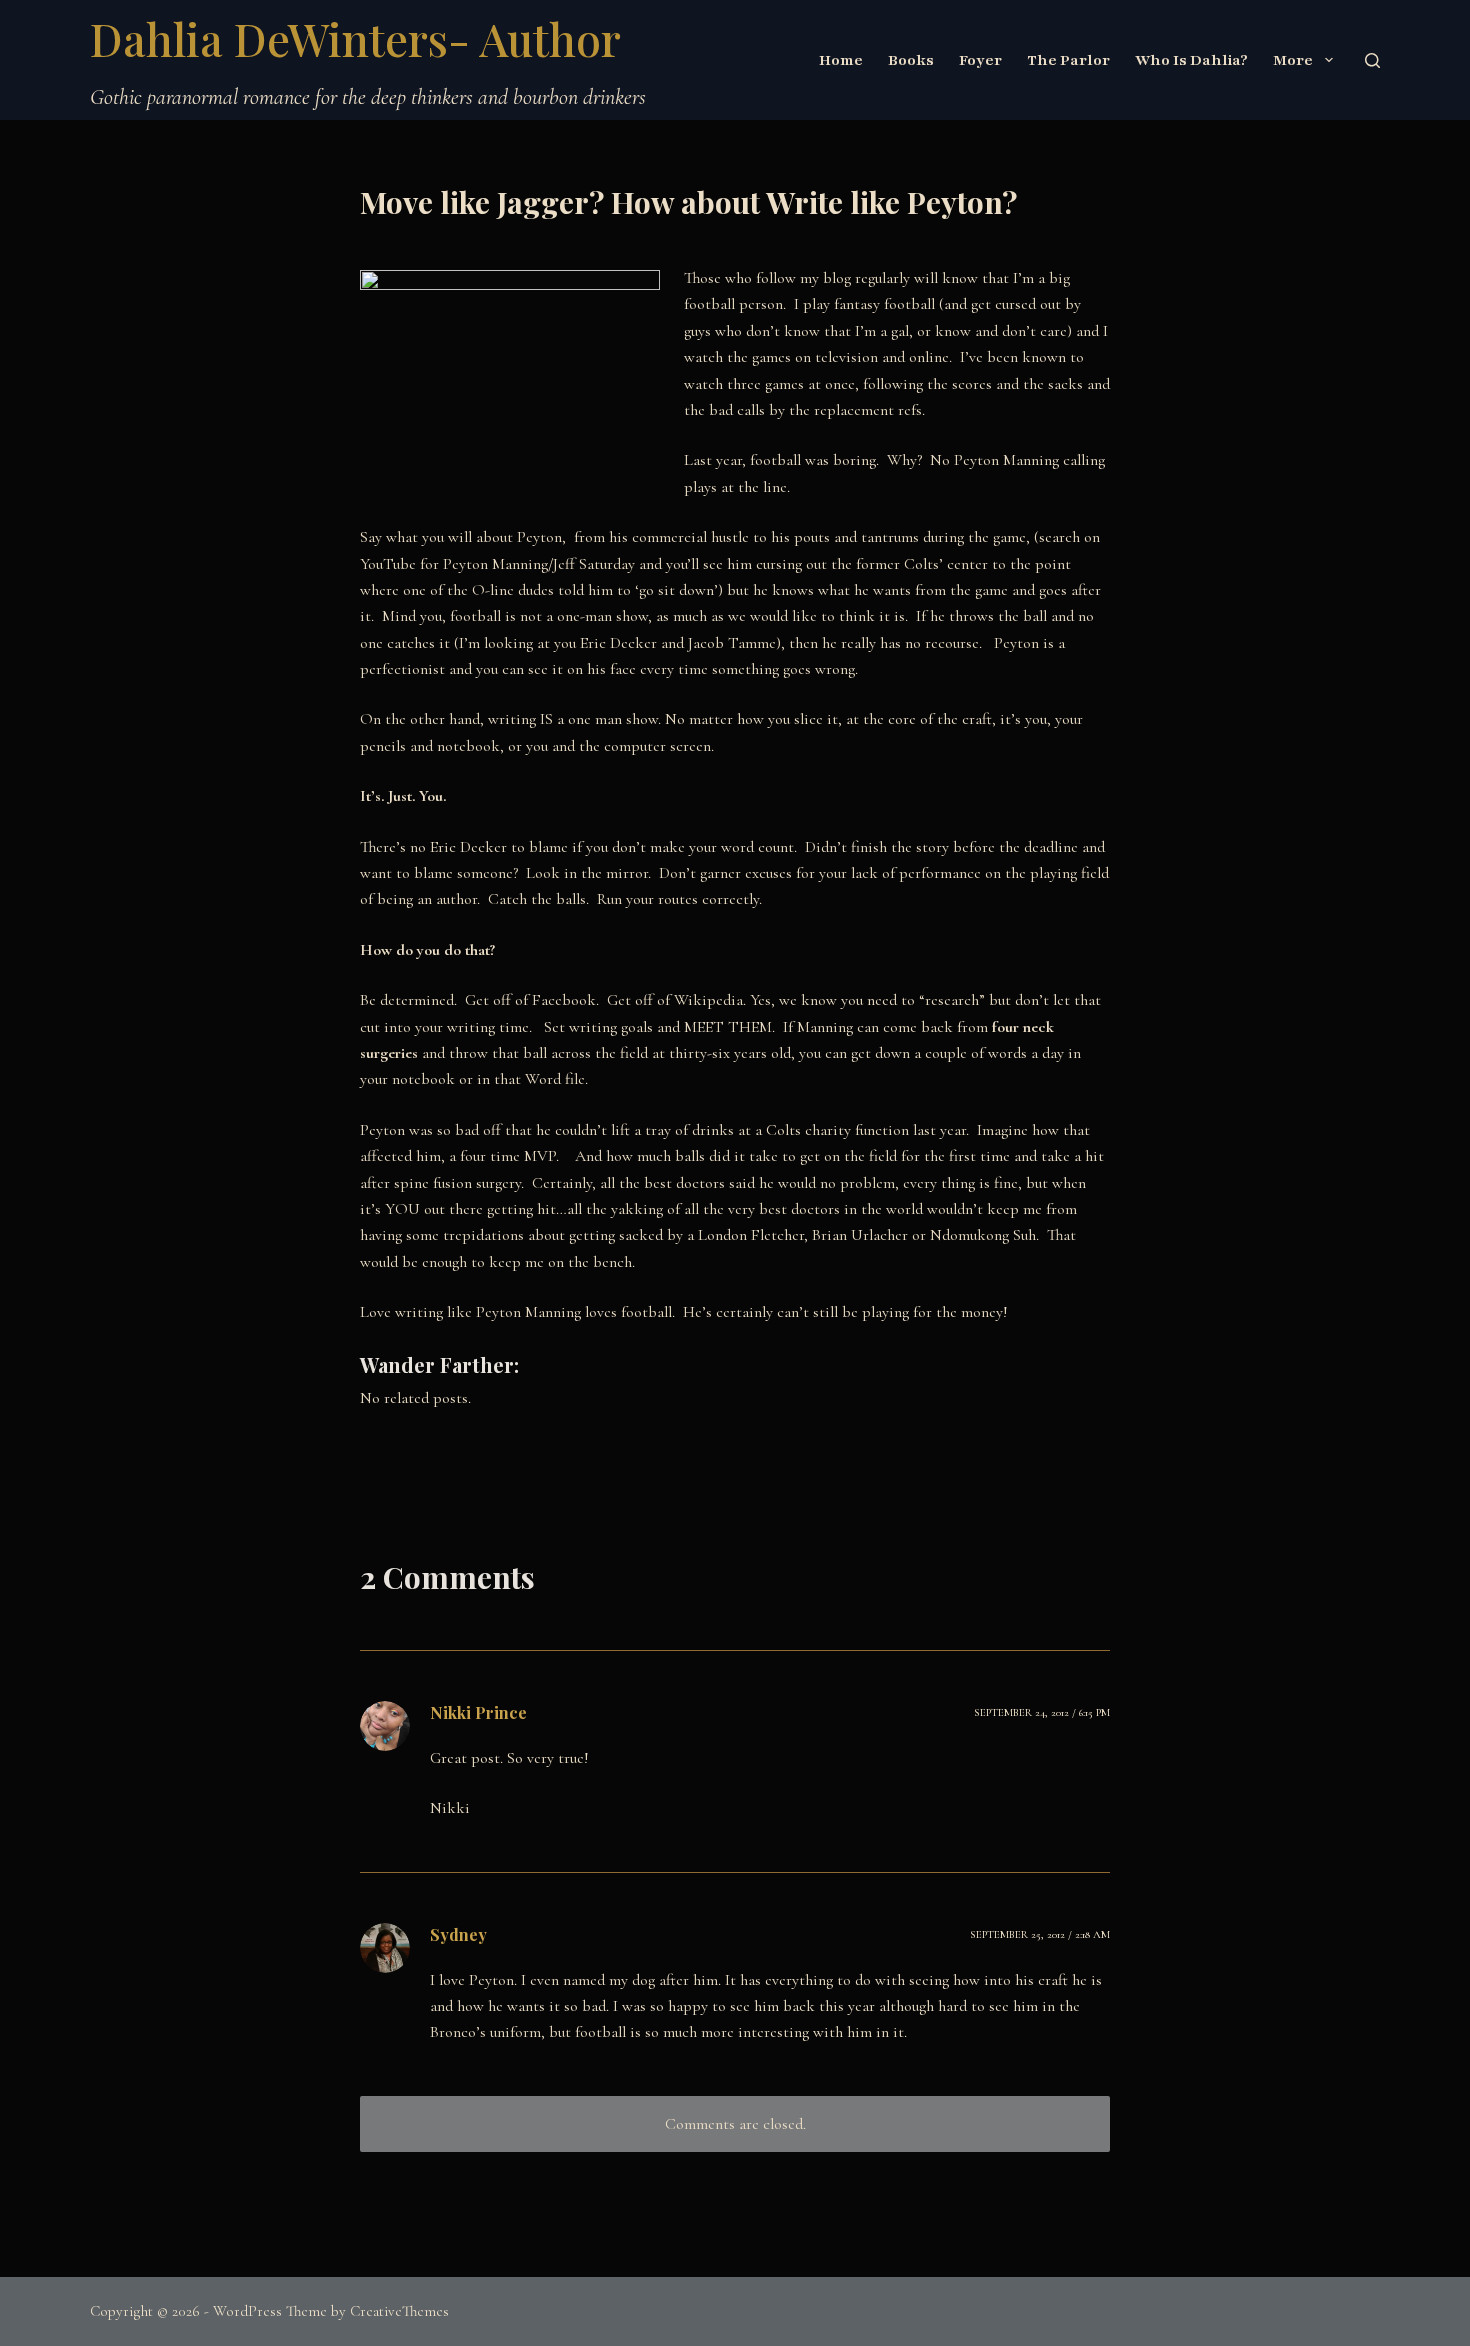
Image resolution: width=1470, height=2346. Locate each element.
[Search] (1372, 60)
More (1293, 60)
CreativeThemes (399, 2311)
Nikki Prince (478, 1712)
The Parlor (1068, 60)
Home (841, 60)
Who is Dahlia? (1191, 60)
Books (911, 60)
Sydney (458, 1934)
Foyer (980, 60)
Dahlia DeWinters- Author (355, 38)
